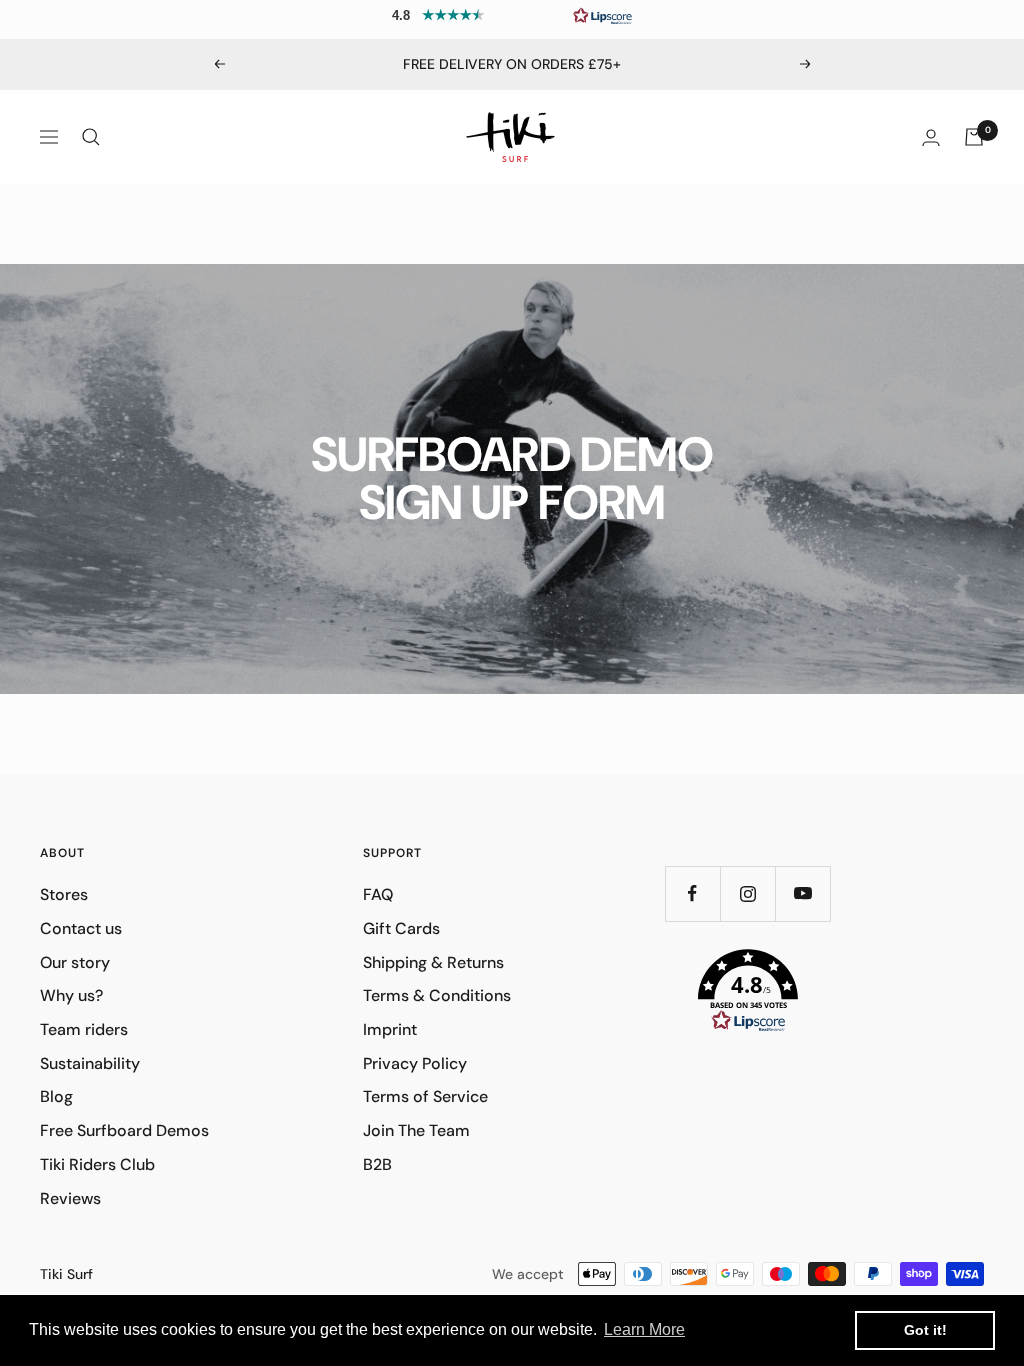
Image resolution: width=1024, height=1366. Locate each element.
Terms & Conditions (437, 995)
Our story (75, 962)
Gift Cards (401, 928)
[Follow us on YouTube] (802, 893)
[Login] (931, 137)
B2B (377, 1164)
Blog (56, 1096)
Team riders (84, 1029)
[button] (512, 15)
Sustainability (90, 1063)
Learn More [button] (644, 1329)
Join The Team (416, 1130)
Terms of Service (425, 1096)
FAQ (378, 894)
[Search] (91, 137)
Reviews (70, 1198)
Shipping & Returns (433, 962)
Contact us (81, 928)
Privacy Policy (415, 1063)
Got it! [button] (925, 1330)
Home (59, 220)
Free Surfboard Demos (124, 1130)
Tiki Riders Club (97, 1164)
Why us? (71, 995)
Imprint (390, 1029)
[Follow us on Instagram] (747, 893)
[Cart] (974, 137)
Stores (64, 894)
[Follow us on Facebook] (692, 893)
